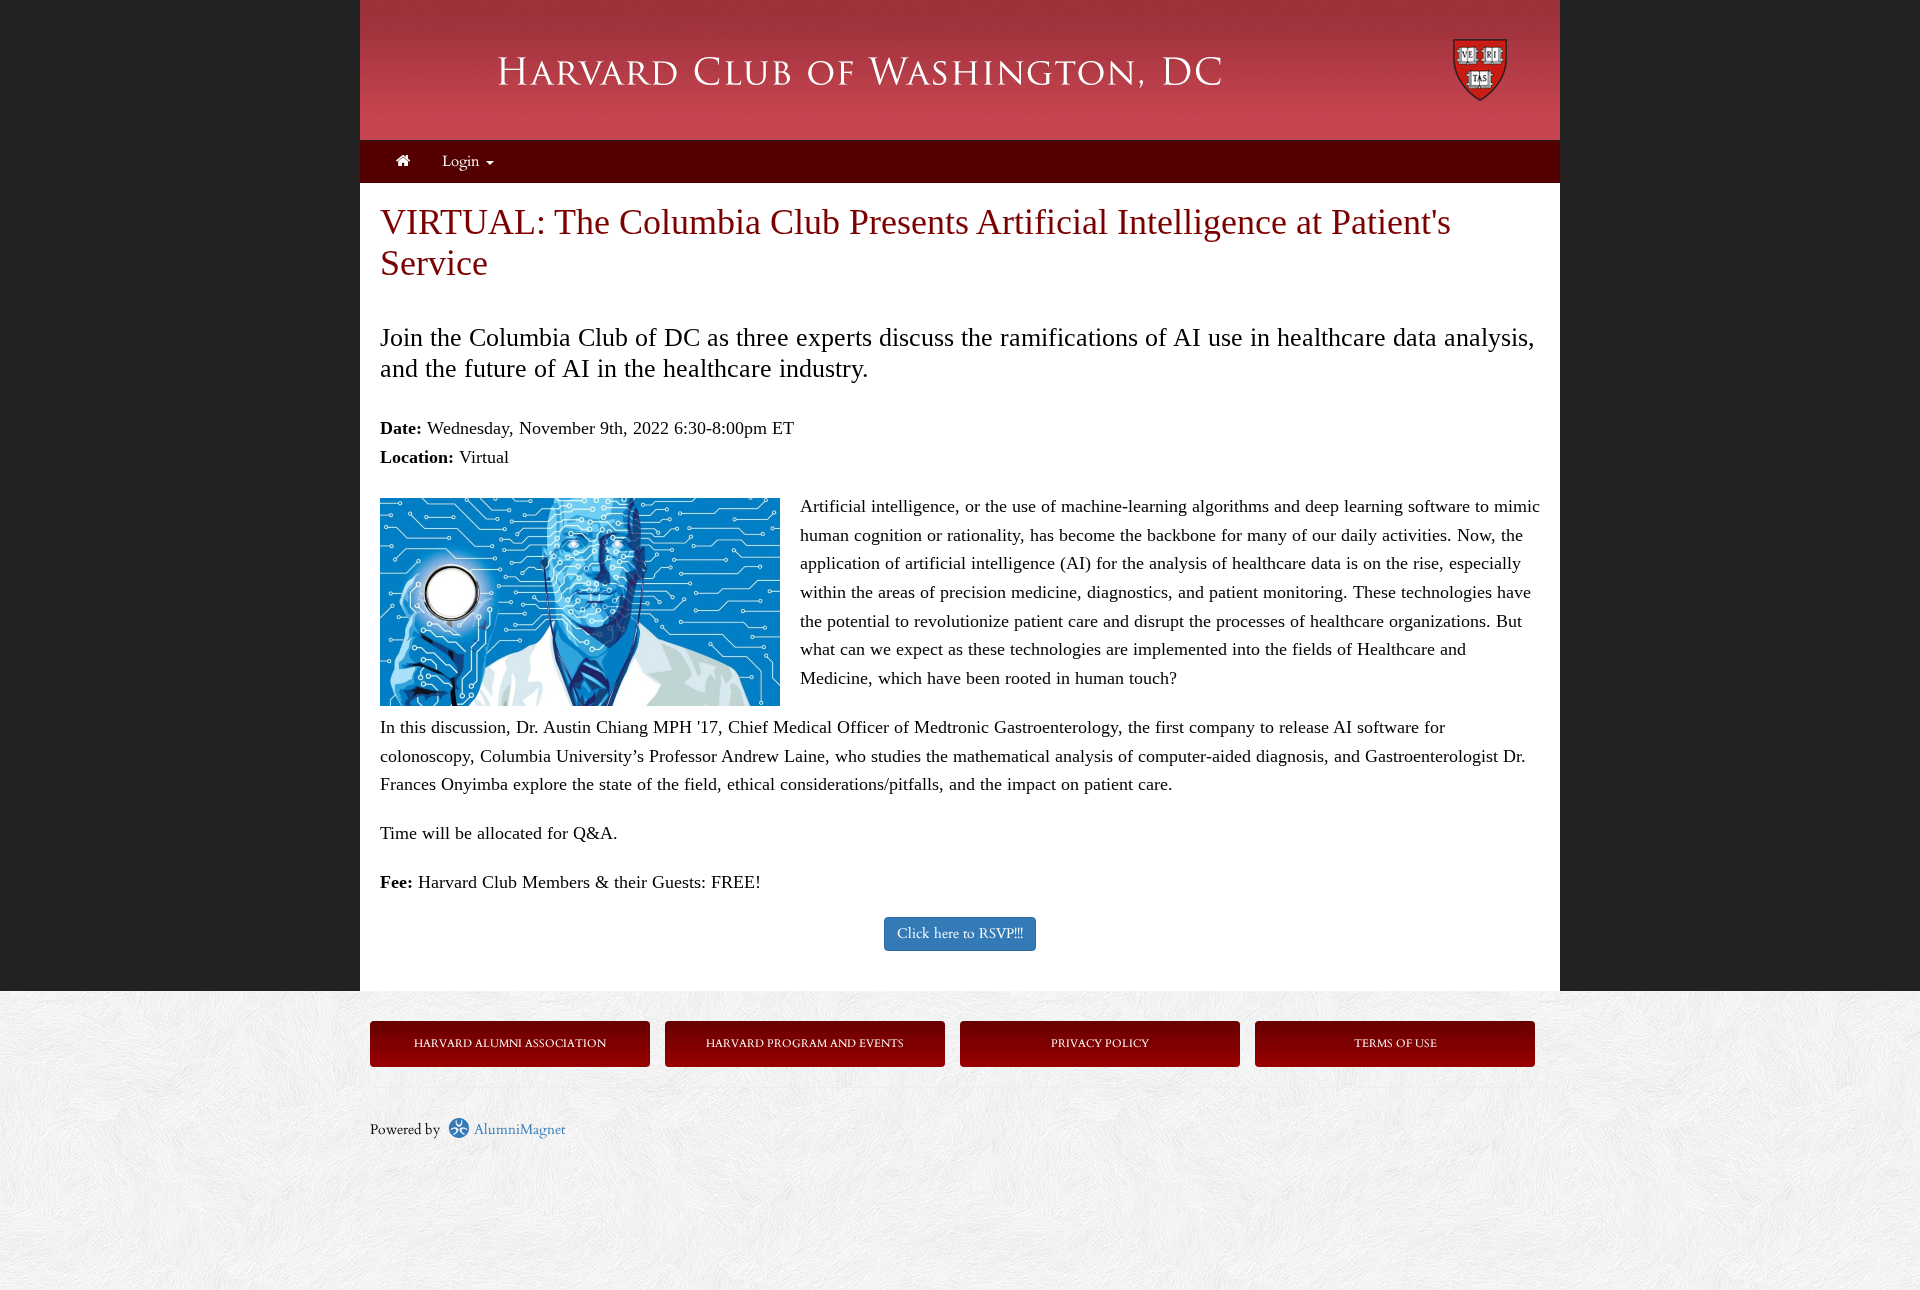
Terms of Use (1395, 1043)
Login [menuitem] (463, 161)
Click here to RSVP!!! (960, 933)
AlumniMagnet (517, 1129)
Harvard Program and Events (805, 1043)
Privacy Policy (1100, 1043)
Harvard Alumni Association (510, 1043)
